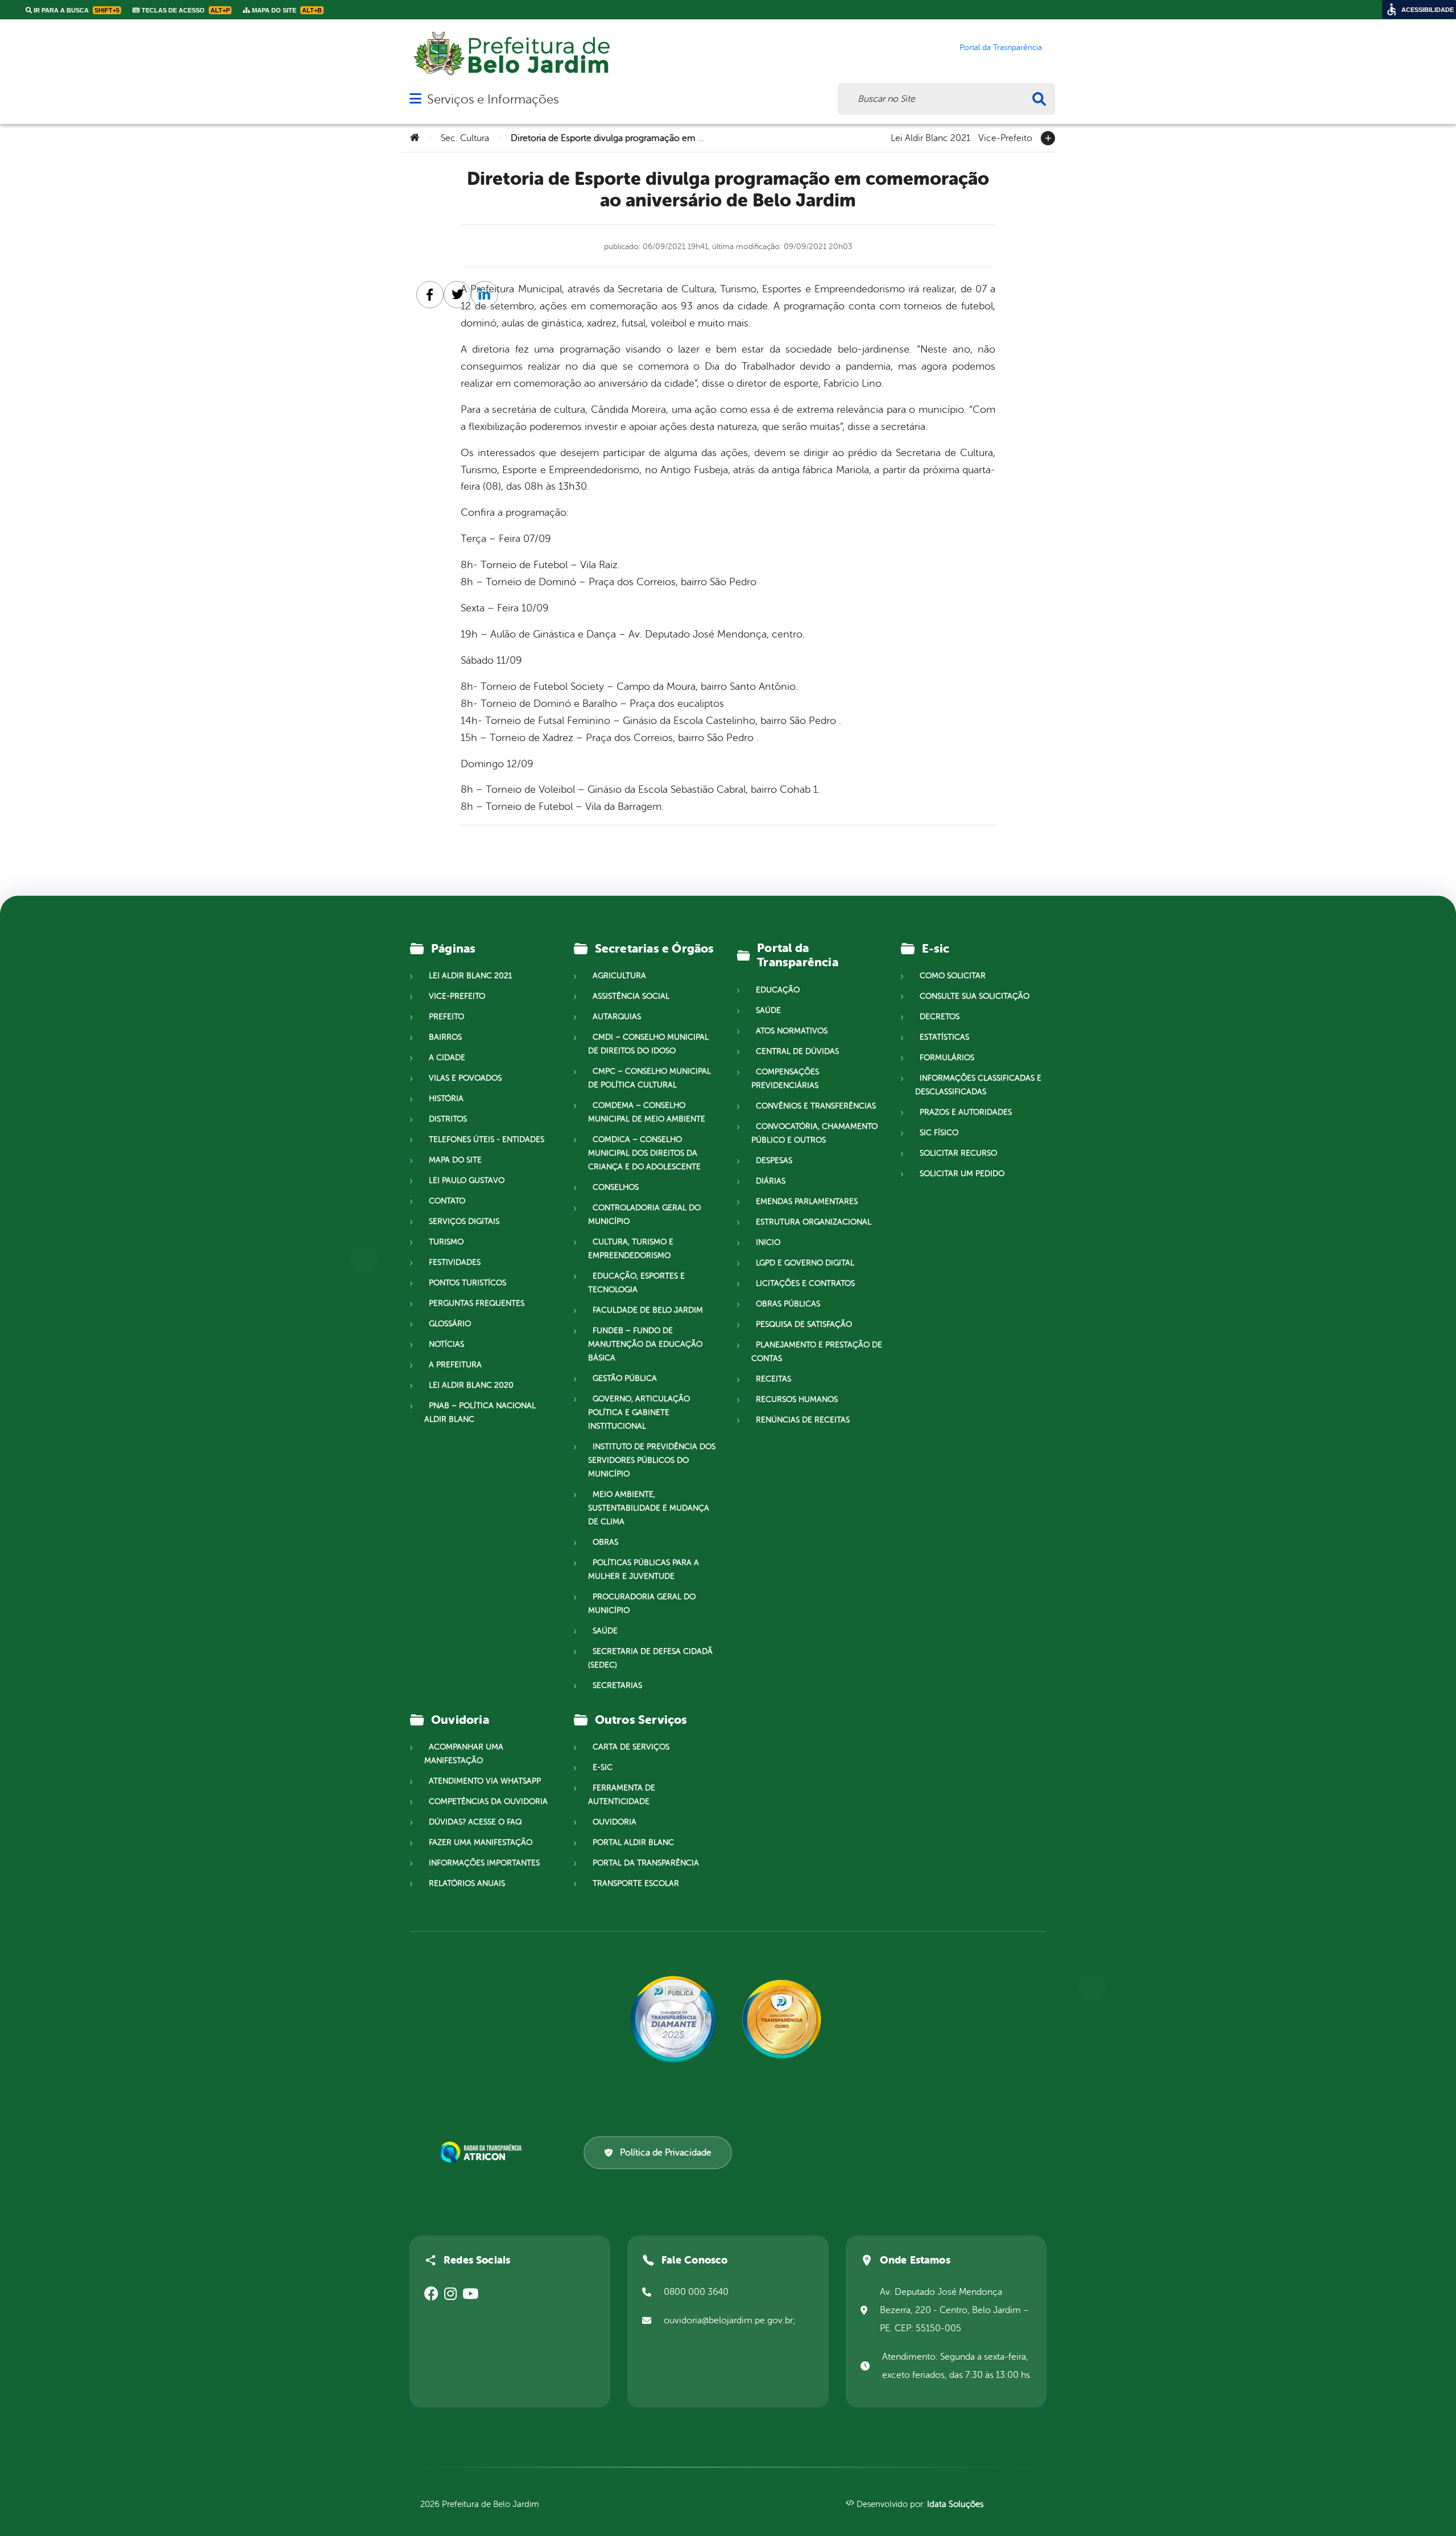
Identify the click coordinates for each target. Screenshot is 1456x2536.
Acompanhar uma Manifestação (464, 1754)
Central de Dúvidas (797, 1051)
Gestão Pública (625, 1378)
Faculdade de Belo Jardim (648, 1310)
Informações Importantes (484, 1863)
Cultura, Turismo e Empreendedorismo (631, 1249)
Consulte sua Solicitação (975, 996)
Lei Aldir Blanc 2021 (930, 137)
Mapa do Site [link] (286, 10)
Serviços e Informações (493, 99)
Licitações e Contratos (805, 1283)
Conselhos (616, 1187)
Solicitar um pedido (962, 1174)
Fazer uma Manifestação (481, 1842)
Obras (605, 1542)
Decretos (940, 1017)
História (446, 1099)
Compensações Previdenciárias (785, 1079)
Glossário (450, 1324)
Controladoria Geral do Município (644, 1215)
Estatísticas (944, 1037)
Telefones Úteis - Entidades (487, 1139)
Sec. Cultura (465, 138)
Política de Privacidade (666, 2153)
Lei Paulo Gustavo (467, 1180)
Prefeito (446, 1017)
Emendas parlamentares (807, 1201)
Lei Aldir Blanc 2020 (471, 1385)
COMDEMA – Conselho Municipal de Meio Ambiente (647, 1112)
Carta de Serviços (631, 1747)
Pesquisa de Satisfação (804, 1324)
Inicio (768, 1242)
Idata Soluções (955, 2504)
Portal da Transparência (646, 1863)
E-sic (603, 1767)
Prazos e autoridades (966, 1112)
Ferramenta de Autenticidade (622, 1795)
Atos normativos (792, 1031)
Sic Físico (939, 1133)
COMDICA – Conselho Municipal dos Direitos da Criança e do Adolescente (644, 1153)
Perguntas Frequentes (477, 1303)
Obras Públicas (788, 1304)
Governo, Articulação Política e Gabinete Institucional (639, 1412)
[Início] (415, 138)
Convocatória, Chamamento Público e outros (814, 1133)
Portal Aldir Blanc (633, 1842)
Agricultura (619, 976)
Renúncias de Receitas (803, 1420)
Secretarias (617, 1685)
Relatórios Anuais (467, 1883)
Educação (778, 990)
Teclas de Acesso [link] (185, 10)
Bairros (445, 1037)
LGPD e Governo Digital (805, 1263)
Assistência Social (631, 996)
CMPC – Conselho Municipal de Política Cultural (650, 1078)
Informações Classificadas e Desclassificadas (978, 1085)
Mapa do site (455, 1160)
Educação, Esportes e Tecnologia (636, 1283)
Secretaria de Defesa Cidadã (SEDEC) (650, 1658)
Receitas (773, 1379)
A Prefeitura (455, 1365)
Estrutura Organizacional (814, 1222)
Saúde (605, 1631)
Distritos (448, 1119)
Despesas (774, 1161)
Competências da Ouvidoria (488, 1801)
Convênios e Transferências (816, 1106)
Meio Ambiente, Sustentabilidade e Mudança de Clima (649, 1508)
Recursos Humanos (797, 1399)
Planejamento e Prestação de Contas (817, 1352)
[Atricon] (483, 2152)
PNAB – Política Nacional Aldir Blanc (480, 1412)
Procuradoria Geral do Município (642, 1604)
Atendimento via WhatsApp (485, 1781)
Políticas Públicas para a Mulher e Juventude (644, 1569)
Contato (447, 1201)
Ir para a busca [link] (76, 10)
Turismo (446, 1242)
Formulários (947, 1058)
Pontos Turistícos (468, 1283)
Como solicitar (953, 976)
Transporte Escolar (636, 1883)
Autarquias (617, 1017)
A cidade (447, 1058)
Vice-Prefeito (1005, 137)
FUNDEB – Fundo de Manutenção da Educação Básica (645, 1344)
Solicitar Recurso (958, 1153)
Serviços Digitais (464, 1221)
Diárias (771, 1181)
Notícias (446, 1344)
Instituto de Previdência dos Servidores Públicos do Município (652, 1460)
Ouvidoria (615, 1822)
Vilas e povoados (465, 1078)
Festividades (455, 1262)
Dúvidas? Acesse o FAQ (475, 1822)
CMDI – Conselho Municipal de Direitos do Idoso (648, 1044)
